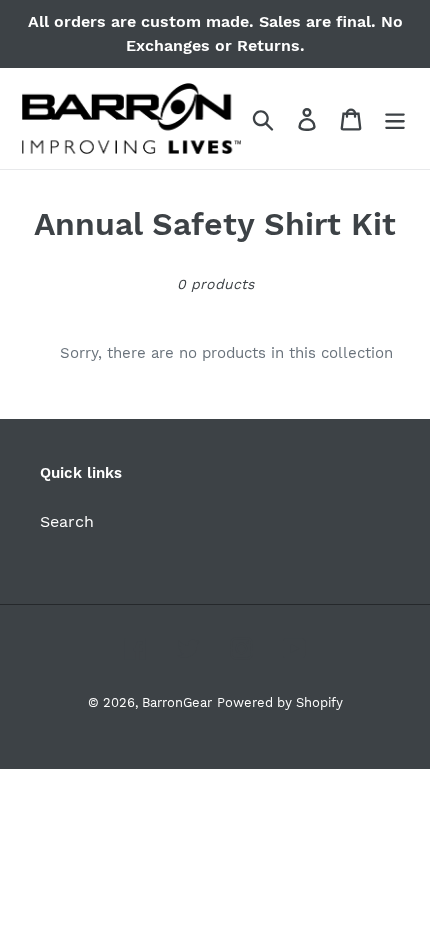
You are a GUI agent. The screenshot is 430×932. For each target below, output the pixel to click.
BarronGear (177, 702)
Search (67, 521)
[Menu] (395, 118)
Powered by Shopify (280, 702)
